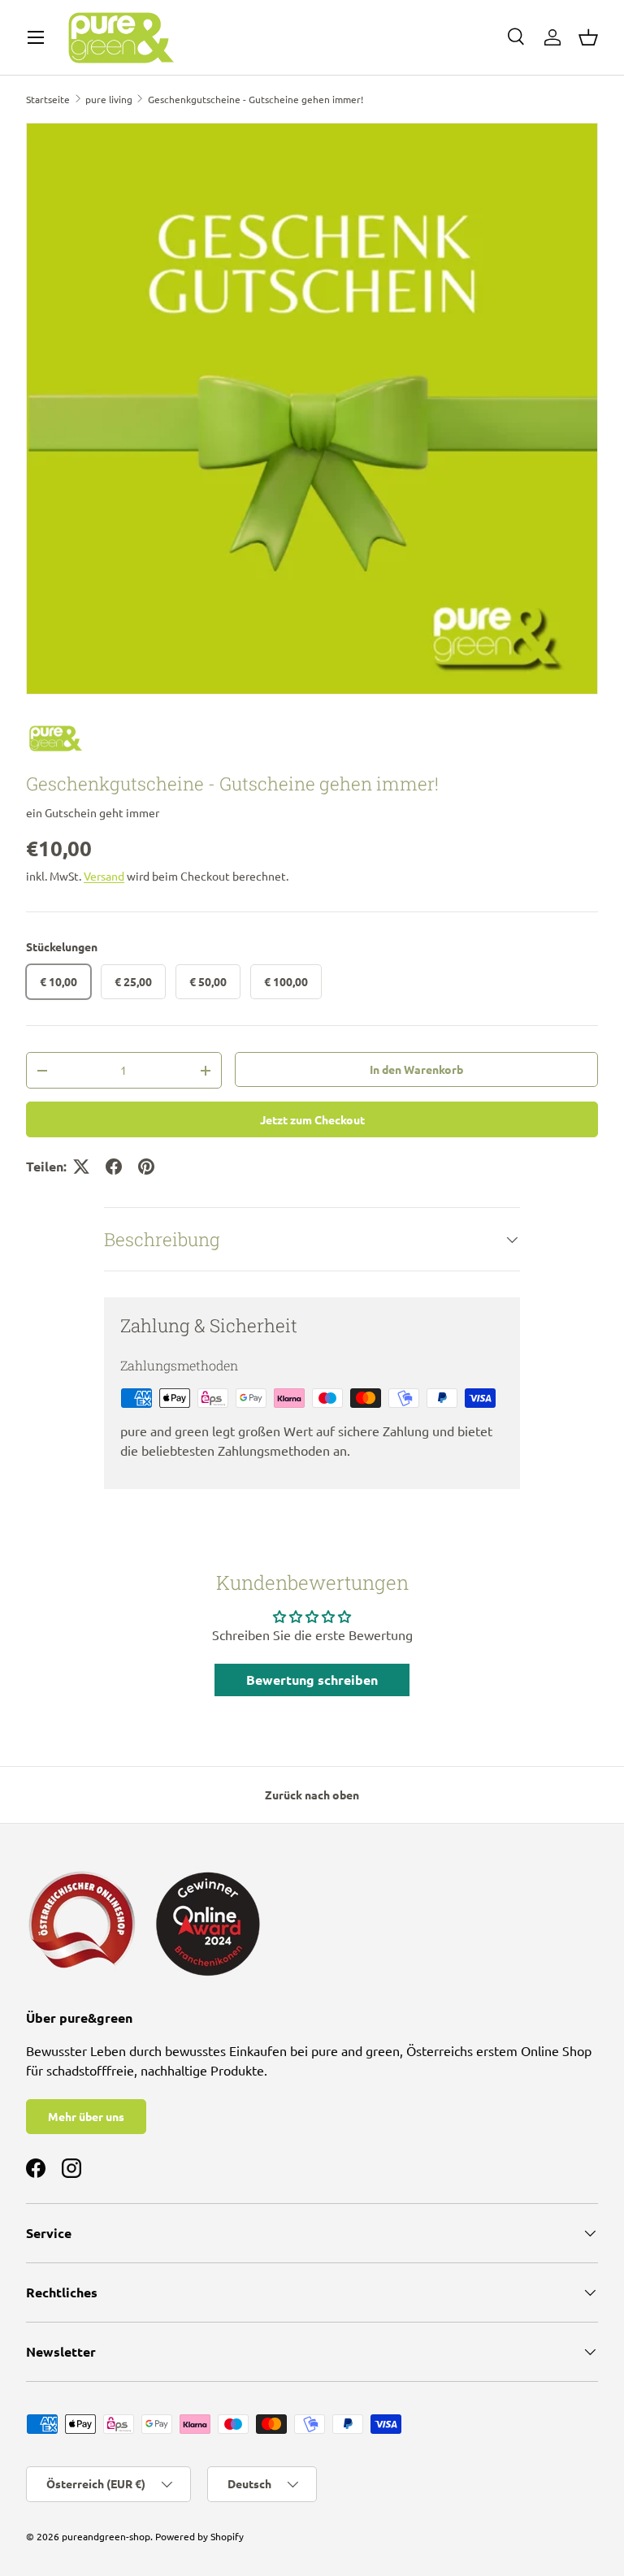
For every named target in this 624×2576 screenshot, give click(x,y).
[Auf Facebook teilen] (114, 1167)
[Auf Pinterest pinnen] (146, 1167)
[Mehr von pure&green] (312, 739)
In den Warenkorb (416, 1069)
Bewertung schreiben (312, 1680)
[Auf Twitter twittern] (81, 1167)
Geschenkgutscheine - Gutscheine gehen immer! (256, 99)
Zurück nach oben (312, 1795)
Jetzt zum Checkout (312, 1119)
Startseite (48, 99)
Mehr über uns (86, 2116)
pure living (109, 99)
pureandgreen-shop (106, 2536)
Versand (104, 876)
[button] (588, 37)
